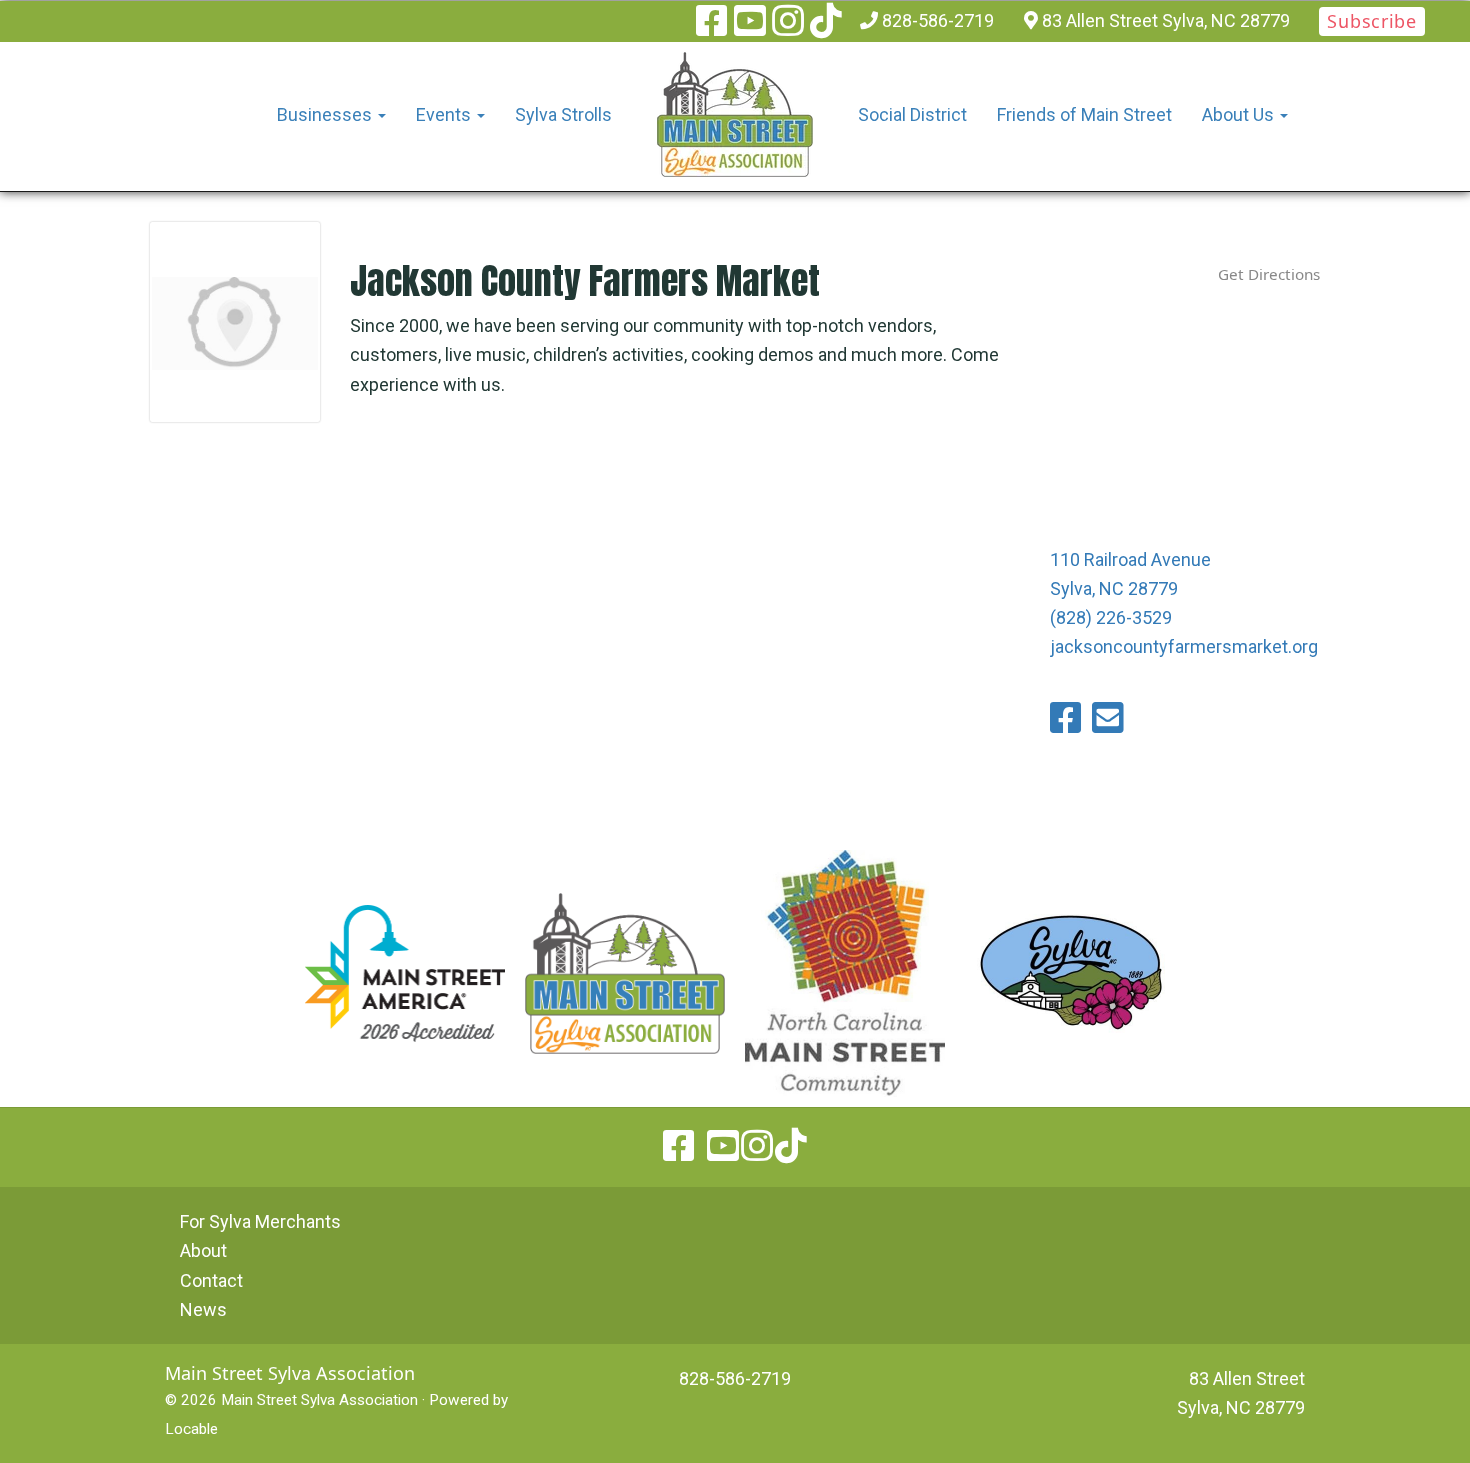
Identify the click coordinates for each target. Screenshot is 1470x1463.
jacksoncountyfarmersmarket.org (1184, 646)
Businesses (326, 114)
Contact (211, 1280)
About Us (1240, 114)
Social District (912, 114)
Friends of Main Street (1084, 114)
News (203, 1309)
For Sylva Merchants (260, 1221)
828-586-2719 (938, 20)
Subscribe (1371, 21)
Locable (191, 1429)
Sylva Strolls (563, 114)
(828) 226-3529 (1111, 617)
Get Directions (1269, 274)
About (203, 1250)
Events (445, 114)
